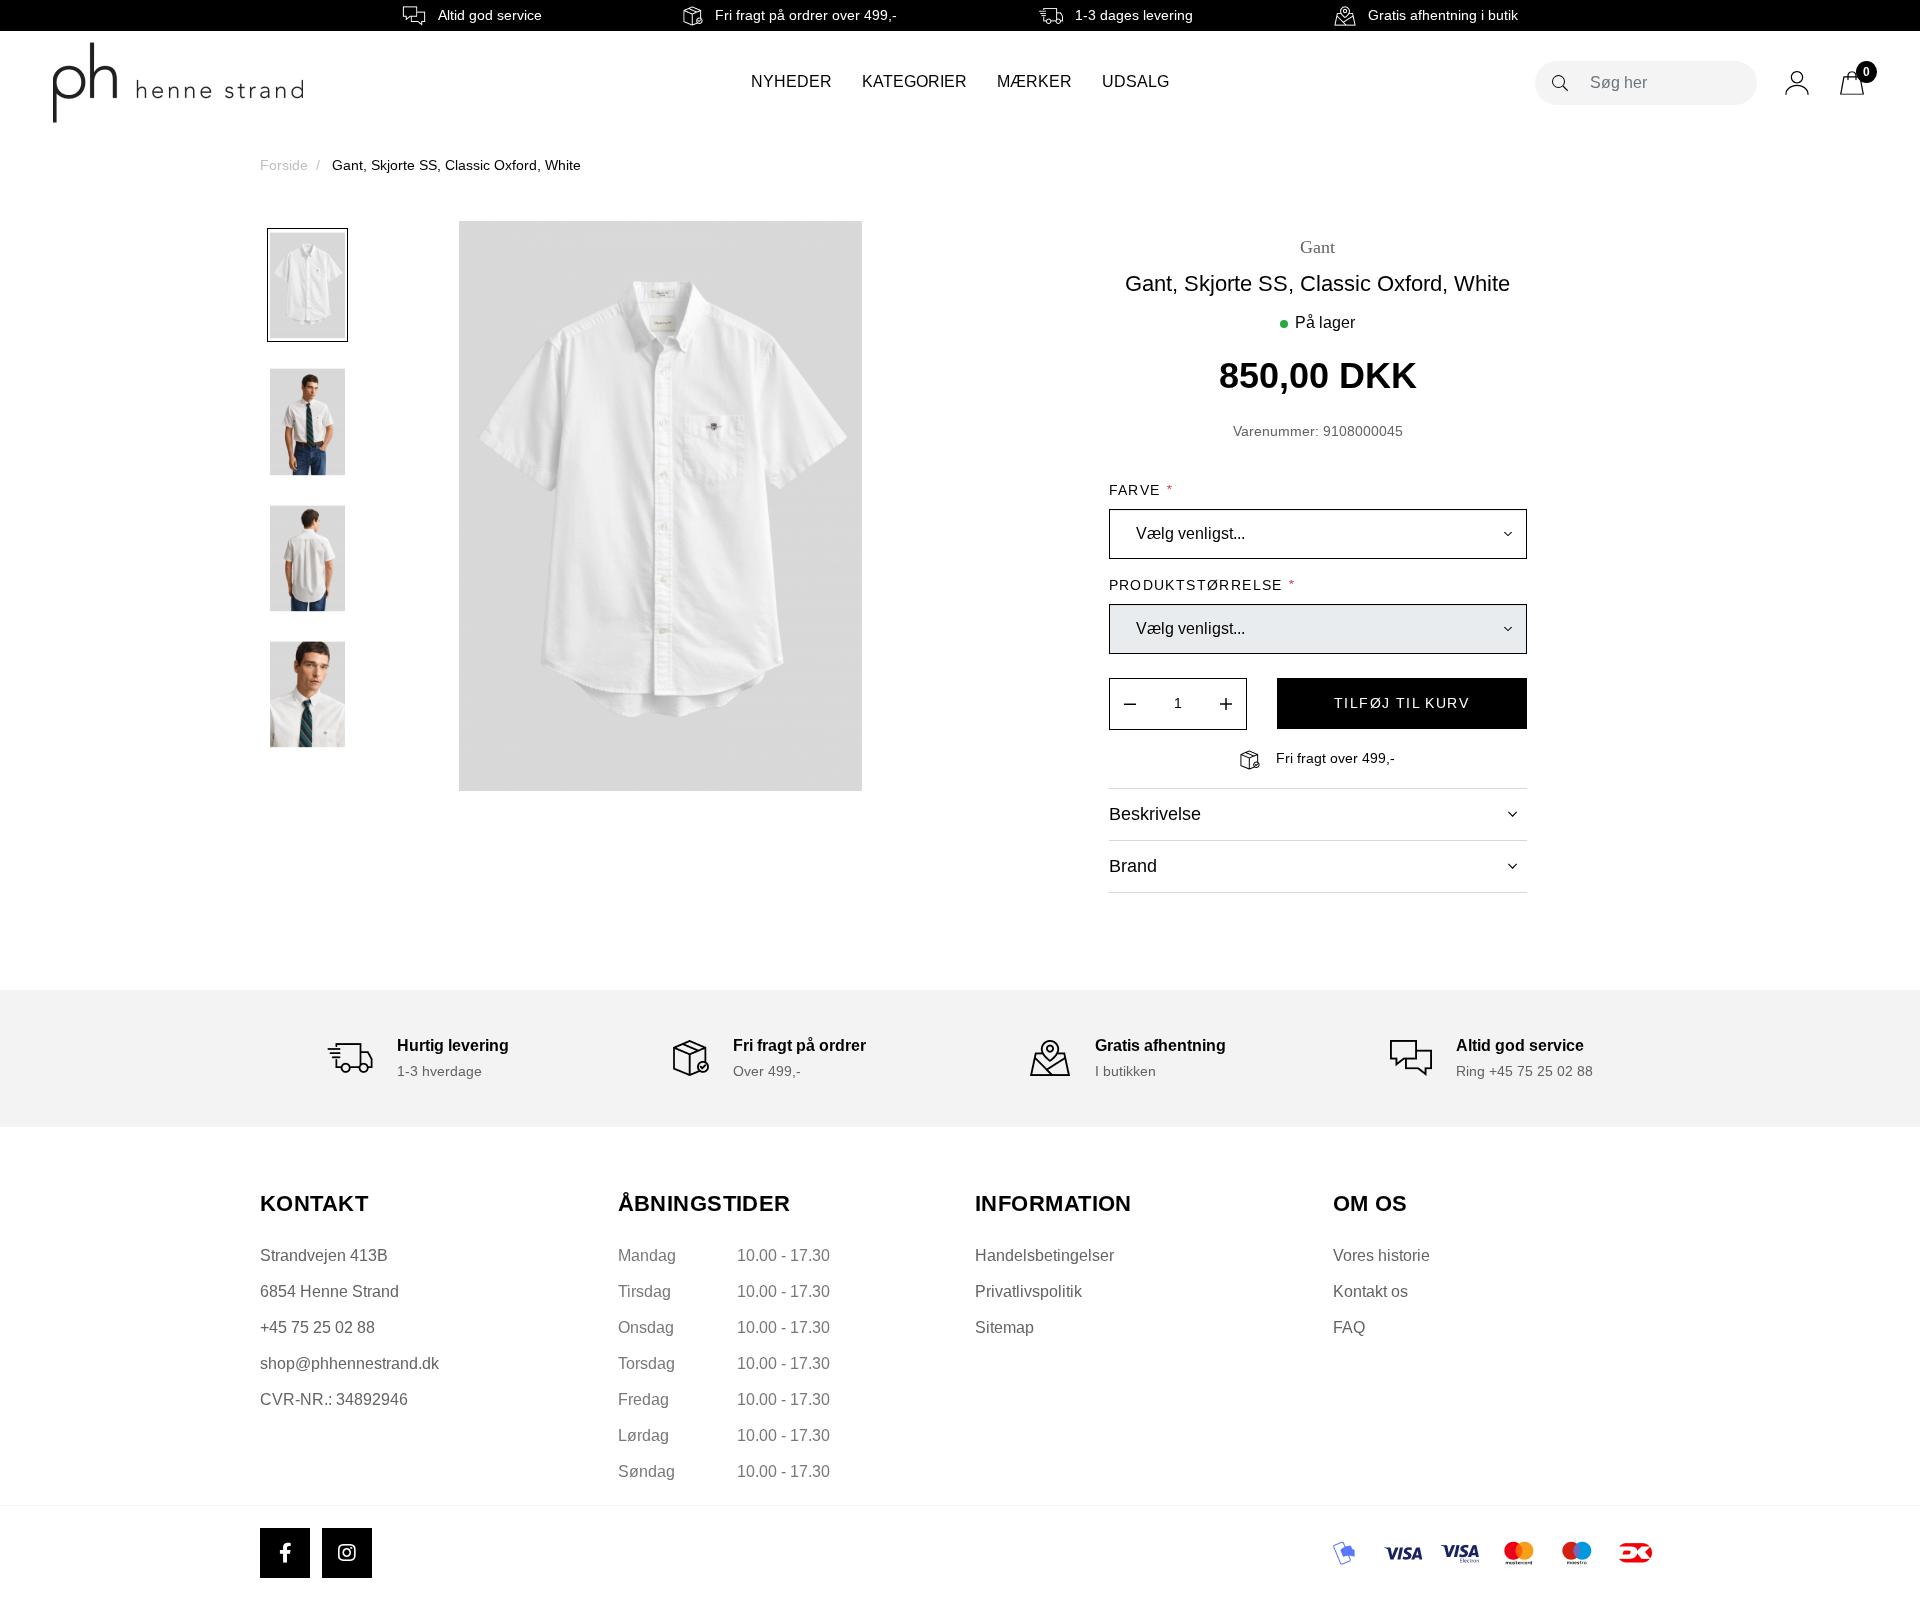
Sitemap (1004, 1327)
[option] (307, 285)
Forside (284, 165)
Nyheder (791, 81)
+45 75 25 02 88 (317, 1327)
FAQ (1349, 1327)
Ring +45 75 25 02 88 (1524, 1071)
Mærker (1034, 81)
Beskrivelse (1155, 814)
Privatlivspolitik (1028, 1291)
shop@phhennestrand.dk (349, 1363)
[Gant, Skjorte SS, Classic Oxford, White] (307, 285)
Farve (1141, 490)
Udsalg (1135, 81)
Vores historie (1381, 1255)
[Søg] (1560, 83)
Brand (1133, 866)
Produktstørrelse (1202, 585)
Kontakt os (1370, 1291)
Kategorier (914, 81)
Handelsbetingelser (1044, 1255)
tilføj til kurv (1401, 703)
